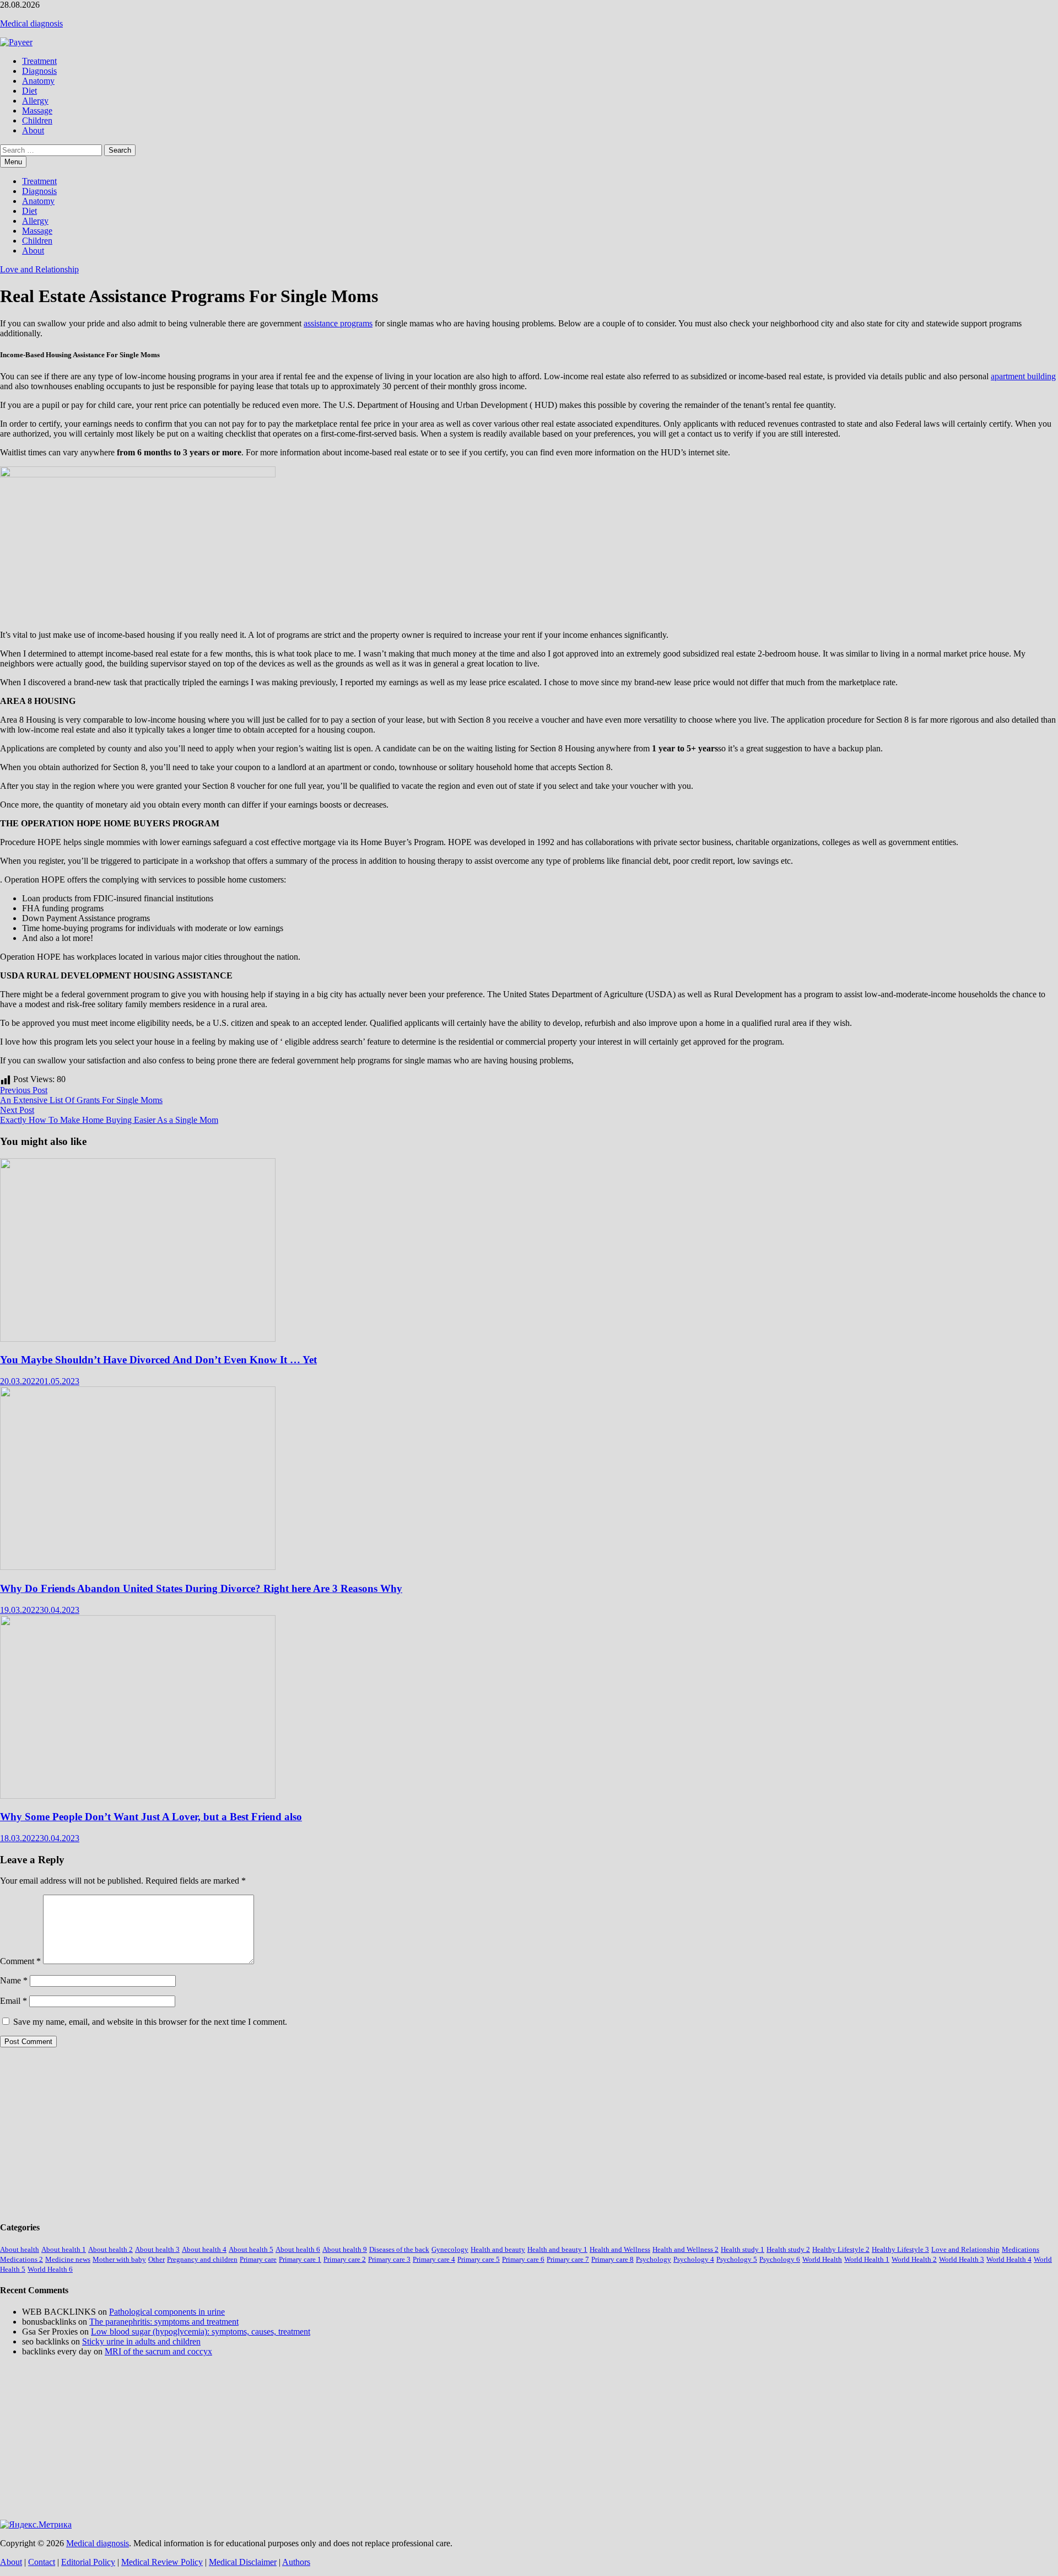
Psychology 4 (694, 2259)
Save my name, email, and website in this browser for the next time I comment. (150, 2022)
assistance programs (338, 323)
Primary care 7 (568, 2259)
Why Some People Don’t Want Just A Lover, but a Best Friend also (151, 1817)
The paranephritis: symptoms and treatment (164, 2322)
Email (14, 2001)
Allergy (35, 101)
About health (20, 2249)
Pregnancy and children (202, 2259)
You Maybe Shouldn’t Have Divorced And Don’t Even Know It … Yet (158, 1360)
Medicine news (68, 2259)
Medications (1021, 2249)
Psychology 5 (737, 2259)
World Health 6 (50, 2269)
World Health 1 (867, 2259)
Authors (296, 2562)
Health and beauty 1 (557, 2249)
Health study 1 (743, 2249)
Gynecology (450, 2249)
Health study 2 (788, 2249)
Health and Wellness (620, 2249)
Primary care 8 (612, 2259)
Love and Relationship (39, 269)
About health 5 (251, 2249)
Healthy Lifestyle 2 (841, 2249)
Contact (42, 2562)
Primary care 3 (389, 2259)
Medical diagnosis (31, 23)
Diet (29, 91)
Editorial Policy (88, 2562)
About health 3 (157, 2249)
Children (37, 120)
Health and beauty (498, 2249)
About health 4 (204, 2249)
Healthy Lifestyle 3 (900, 2249)
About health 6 (298, 2249)
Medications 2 (21, 2259)
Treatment (39, 61)
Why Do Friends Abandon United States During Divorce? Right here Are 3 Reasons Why (201, 1588)
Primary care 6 (523, 2259)
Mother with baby (119, 2259)
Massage (37, 111)
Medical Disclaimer (243, 2562)
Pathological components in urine (167, 2312)
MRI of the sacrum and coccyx (158, 2351)
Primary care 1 (300, 2259)
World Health (822, 2259)
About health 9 (345, 2249)
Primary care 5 (479, 2259)
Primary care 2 (345, 2259)
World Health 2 (914, 2259)
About (33, 130)
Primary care (258, 2259)
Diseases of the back (399, 2249)
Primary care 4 (434, 2259)
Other (156, 2259)
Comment (20, 1961)
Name (14, 1980)
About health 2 (110, 2249)
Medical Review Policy (162, 2562)
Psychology (654, 2259)
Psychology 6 (780, 2259)
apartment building (1023, 376)
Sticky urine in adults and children (141, 2341)
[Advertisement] (331, 2133)
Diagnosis (39, 71)
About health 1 (64, 2249)
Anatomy (38, 81)
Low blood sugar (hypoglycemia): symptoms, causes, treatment (201, 2332)
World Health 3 (962, 2259)
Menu (13, 162)
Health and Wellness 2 (685, 2249)
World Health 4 (1009, 2259)
